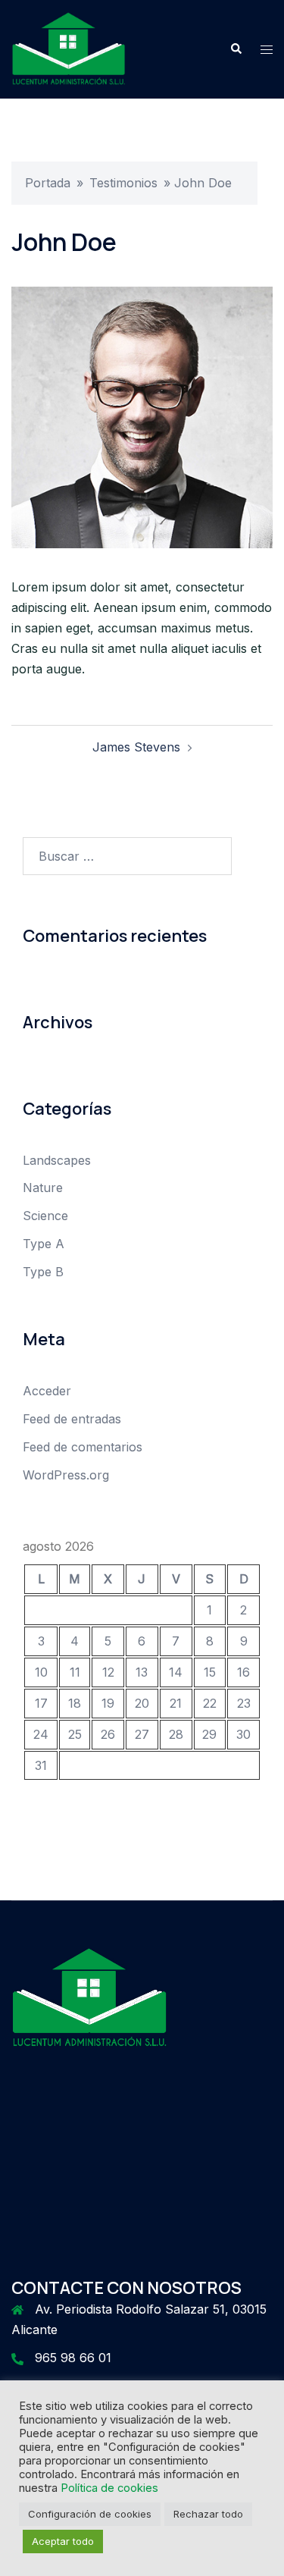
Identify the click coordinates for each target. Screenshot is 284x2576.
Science (45, 1216)
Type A (44, 1244)
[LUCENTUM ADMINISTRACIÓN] (69, 48)
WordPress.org (66, 1475)
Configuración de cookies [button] (90, 2514)
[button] (236, 49)
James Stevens (136, 747)
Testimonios (123, 183)
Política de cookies (109, 2488)
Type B (43, 1272)
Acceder (47, 1391)
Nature (43, 1188)
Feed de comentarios (83, 1447)
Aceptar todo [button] (63, 2541)
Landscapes (57, 1160)
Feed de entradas (72, 1419)
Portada (48, 183)
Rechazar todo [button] (208, 2514)
